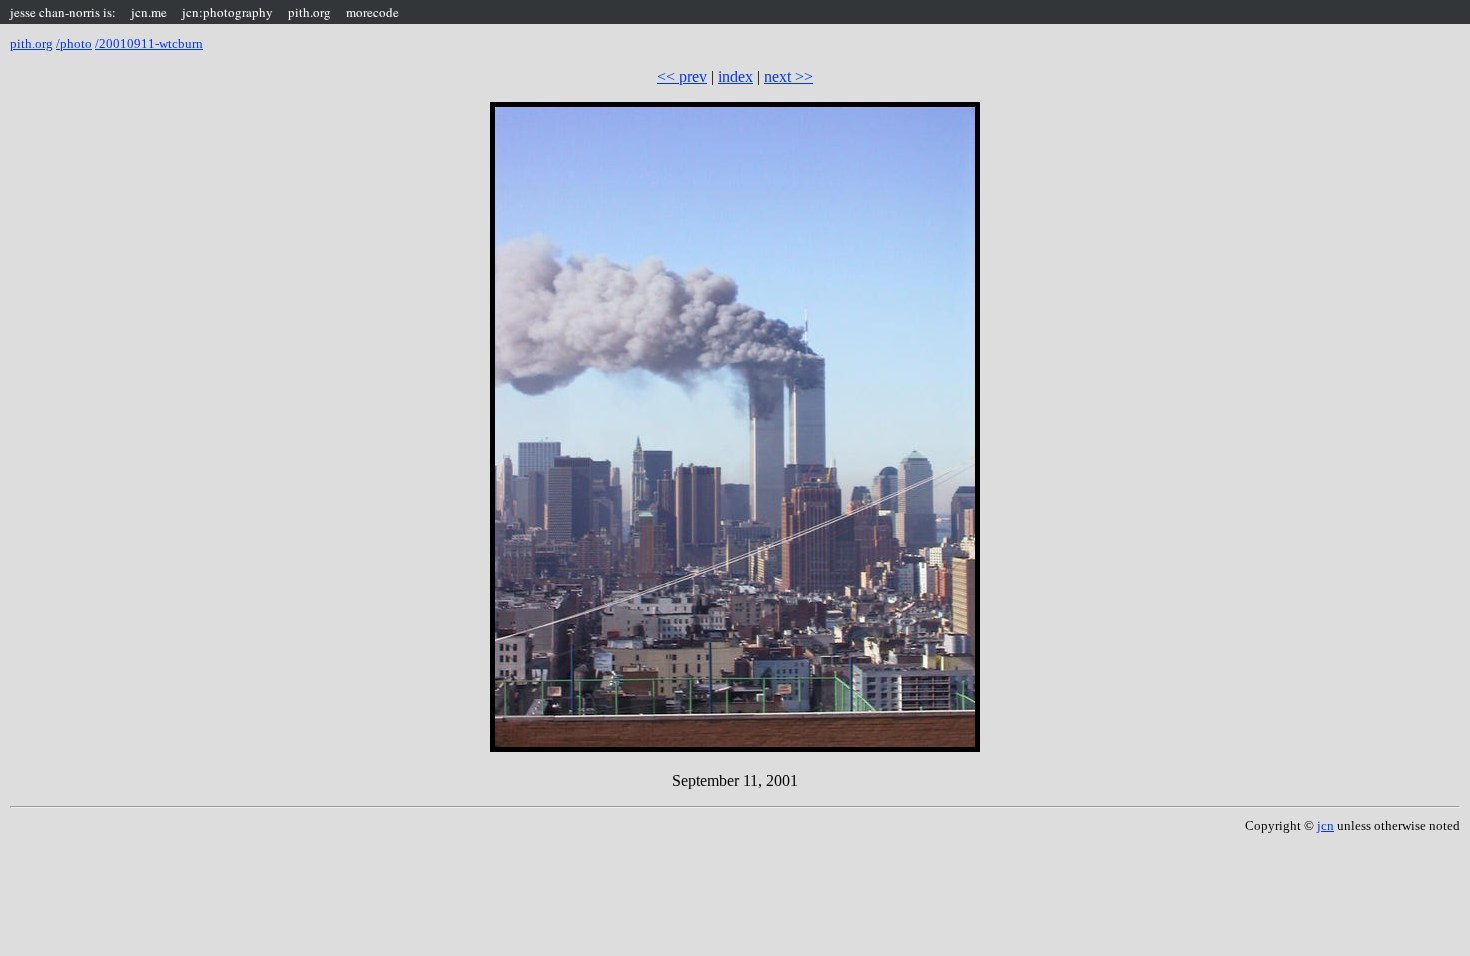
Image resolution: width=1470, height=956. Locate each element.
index (735, 76)
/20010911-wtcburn (149, 43)
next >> (788, 76)
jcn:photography (227, 12)
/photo (74, 43)
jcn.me (149, 12)
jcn (1325, 825)
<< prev (682, 76)
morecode (372, 12)
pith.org (309, 12)
